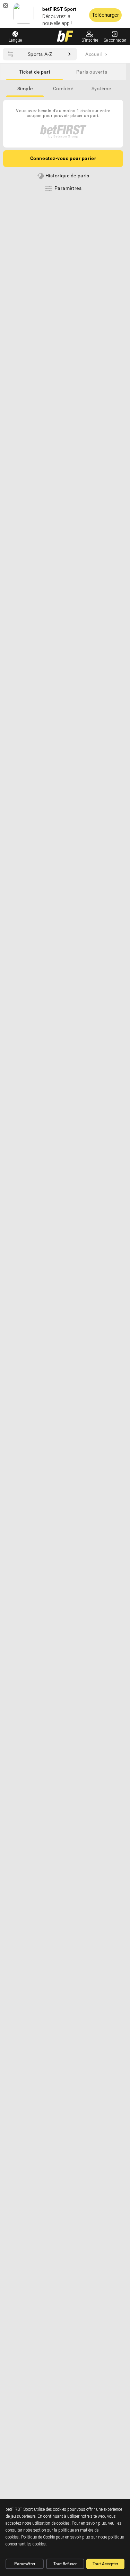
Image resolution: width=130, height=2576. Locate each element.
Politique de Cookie (38, 2537)
